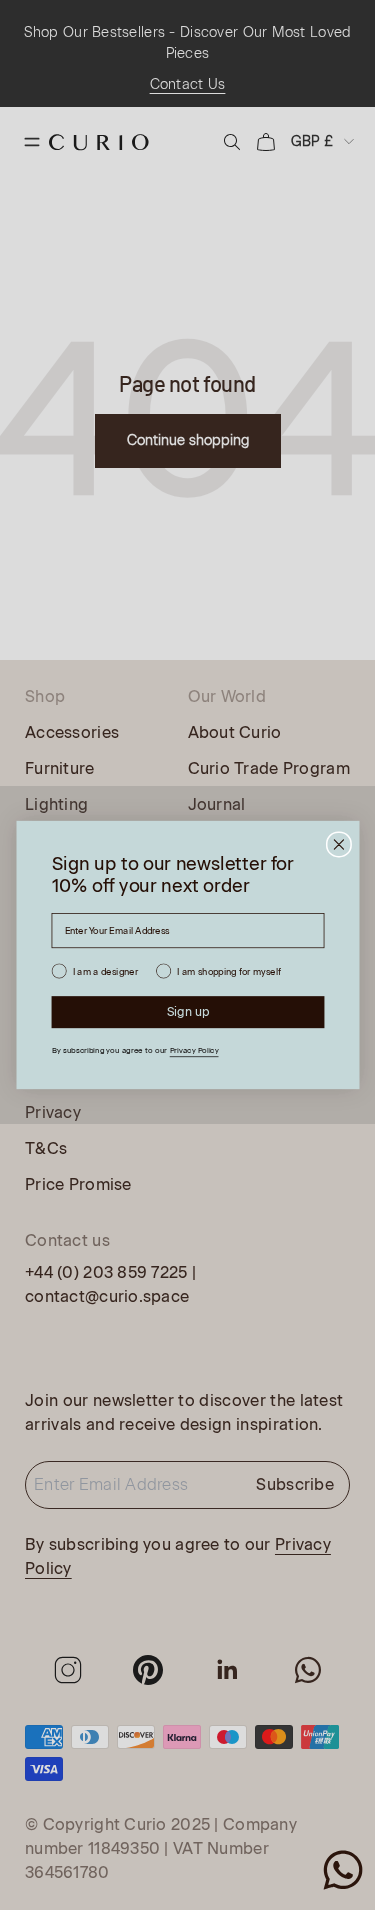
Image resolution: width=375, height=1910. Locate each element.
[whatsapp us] (343, 1870)
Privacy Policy (193, 1051)
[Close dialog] (338, 844)
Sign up (187, 1012)
